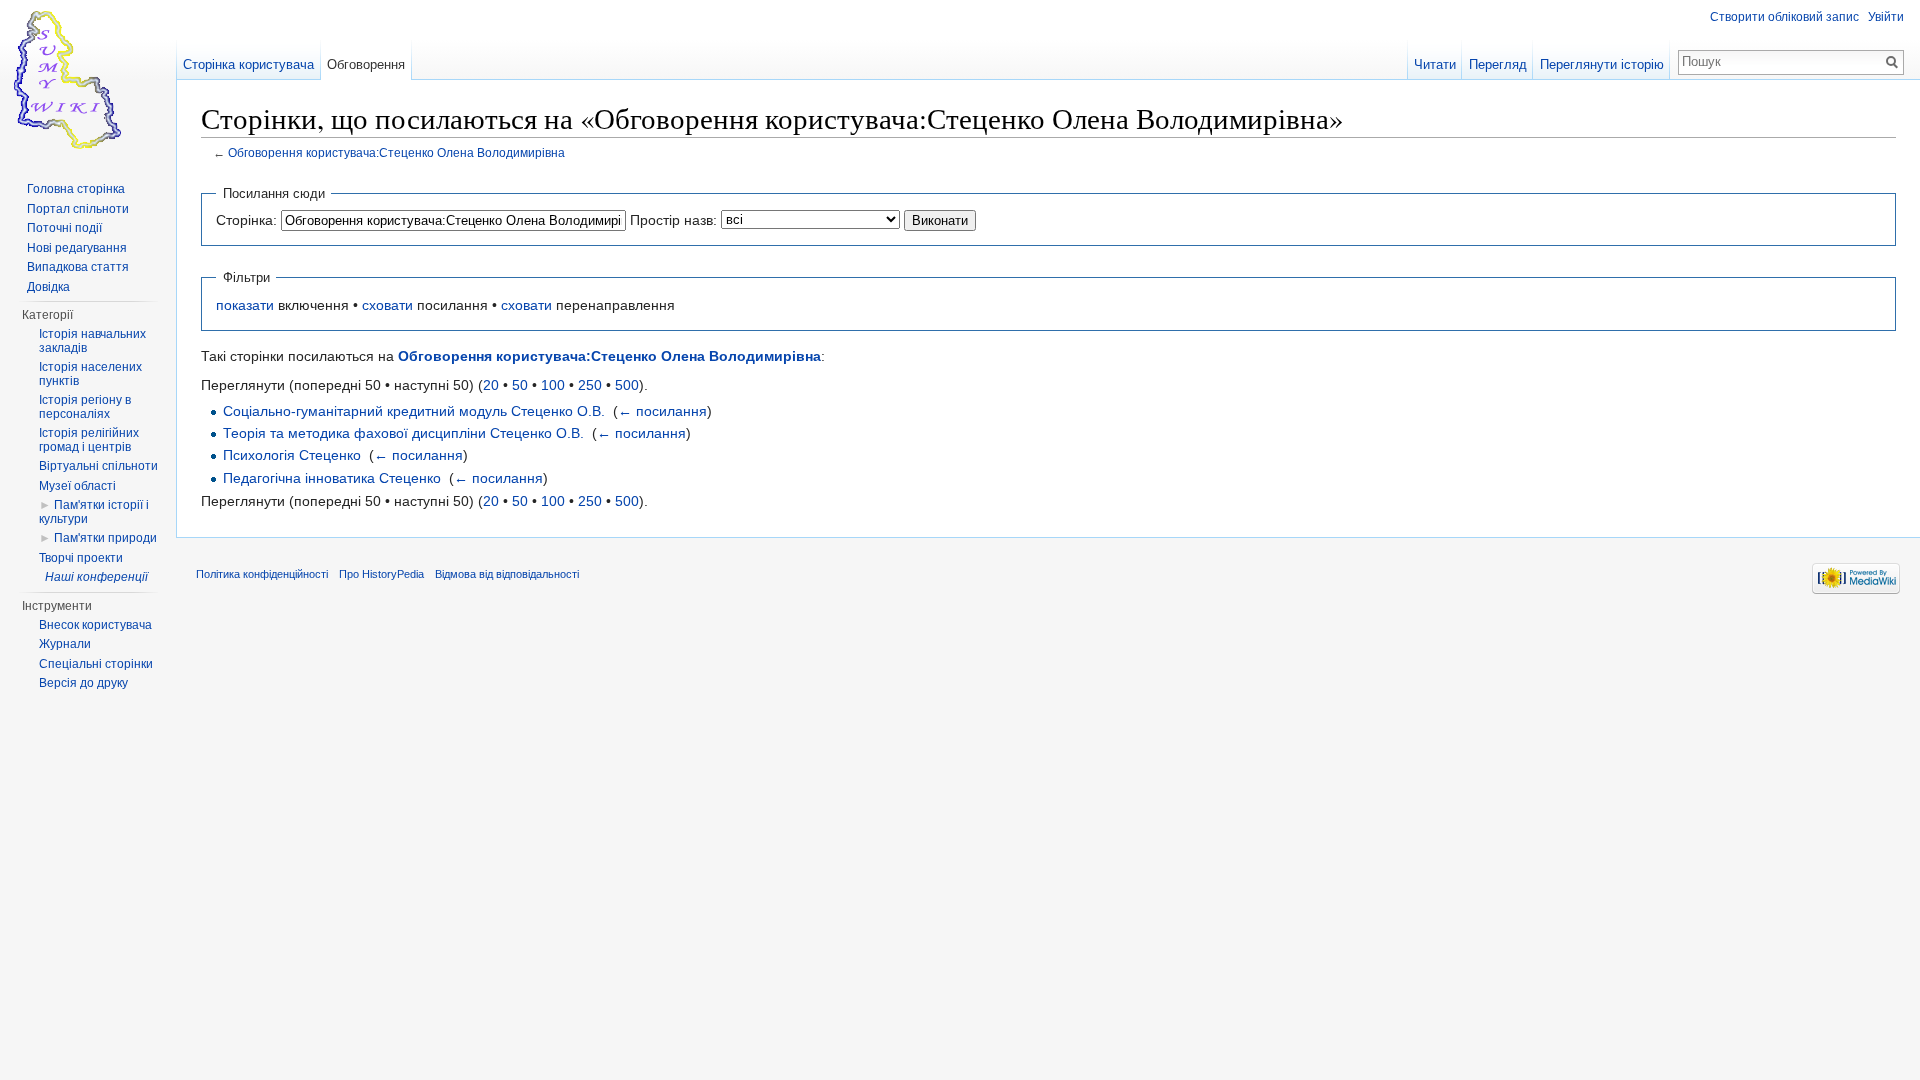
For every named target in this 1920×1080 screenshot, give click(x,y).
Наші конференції (96, 577)
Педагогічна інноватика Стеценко (332, 478)
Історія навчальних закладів (92, 341)
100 (553, 385)
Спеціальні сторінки (96, 664)
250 (590, 385)
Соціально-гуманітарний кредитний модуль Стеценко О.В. (414, 411)
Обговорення (366, 64)
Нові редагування (77, 248)
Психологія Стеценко (292, 455)
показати (245, 305)
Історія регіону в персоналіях (85, 407)
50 (520, 385)
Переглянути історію (1602, 64)
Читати (1435, 64)
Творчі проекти (81, 558)
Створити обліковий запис (1784, 17)
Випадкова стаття (78, 267)
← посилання (662, 411)
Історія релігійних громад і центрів (89, 440)
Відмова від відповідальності (507, 574)
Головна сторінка (76, 189)
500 (627, 385)
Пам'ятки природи (105, 538)
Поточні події (64, 228)
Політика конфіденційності (262, 574)
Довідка (48, 287)
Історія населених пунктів (90, 374)
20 (491, 385)
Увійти (1886, 17)
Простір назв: (673, 220)
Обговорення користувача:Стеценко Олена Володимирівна (396, 152)
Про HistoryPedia (381, 574)
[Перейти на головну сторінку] (88, 80)
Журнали (65, 644)
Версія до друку (83, 683)
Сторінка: (246, 220)
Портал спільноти (78, 209)
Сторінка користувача (248, 64)
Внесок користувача (95, 625)
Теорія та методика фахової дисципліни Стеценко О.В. (403, 433)
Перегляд (1498, 64)
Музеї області (77, 486)
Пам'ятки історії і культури (94, 512)
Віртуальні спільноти (98, 466)
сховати (387, 305)
